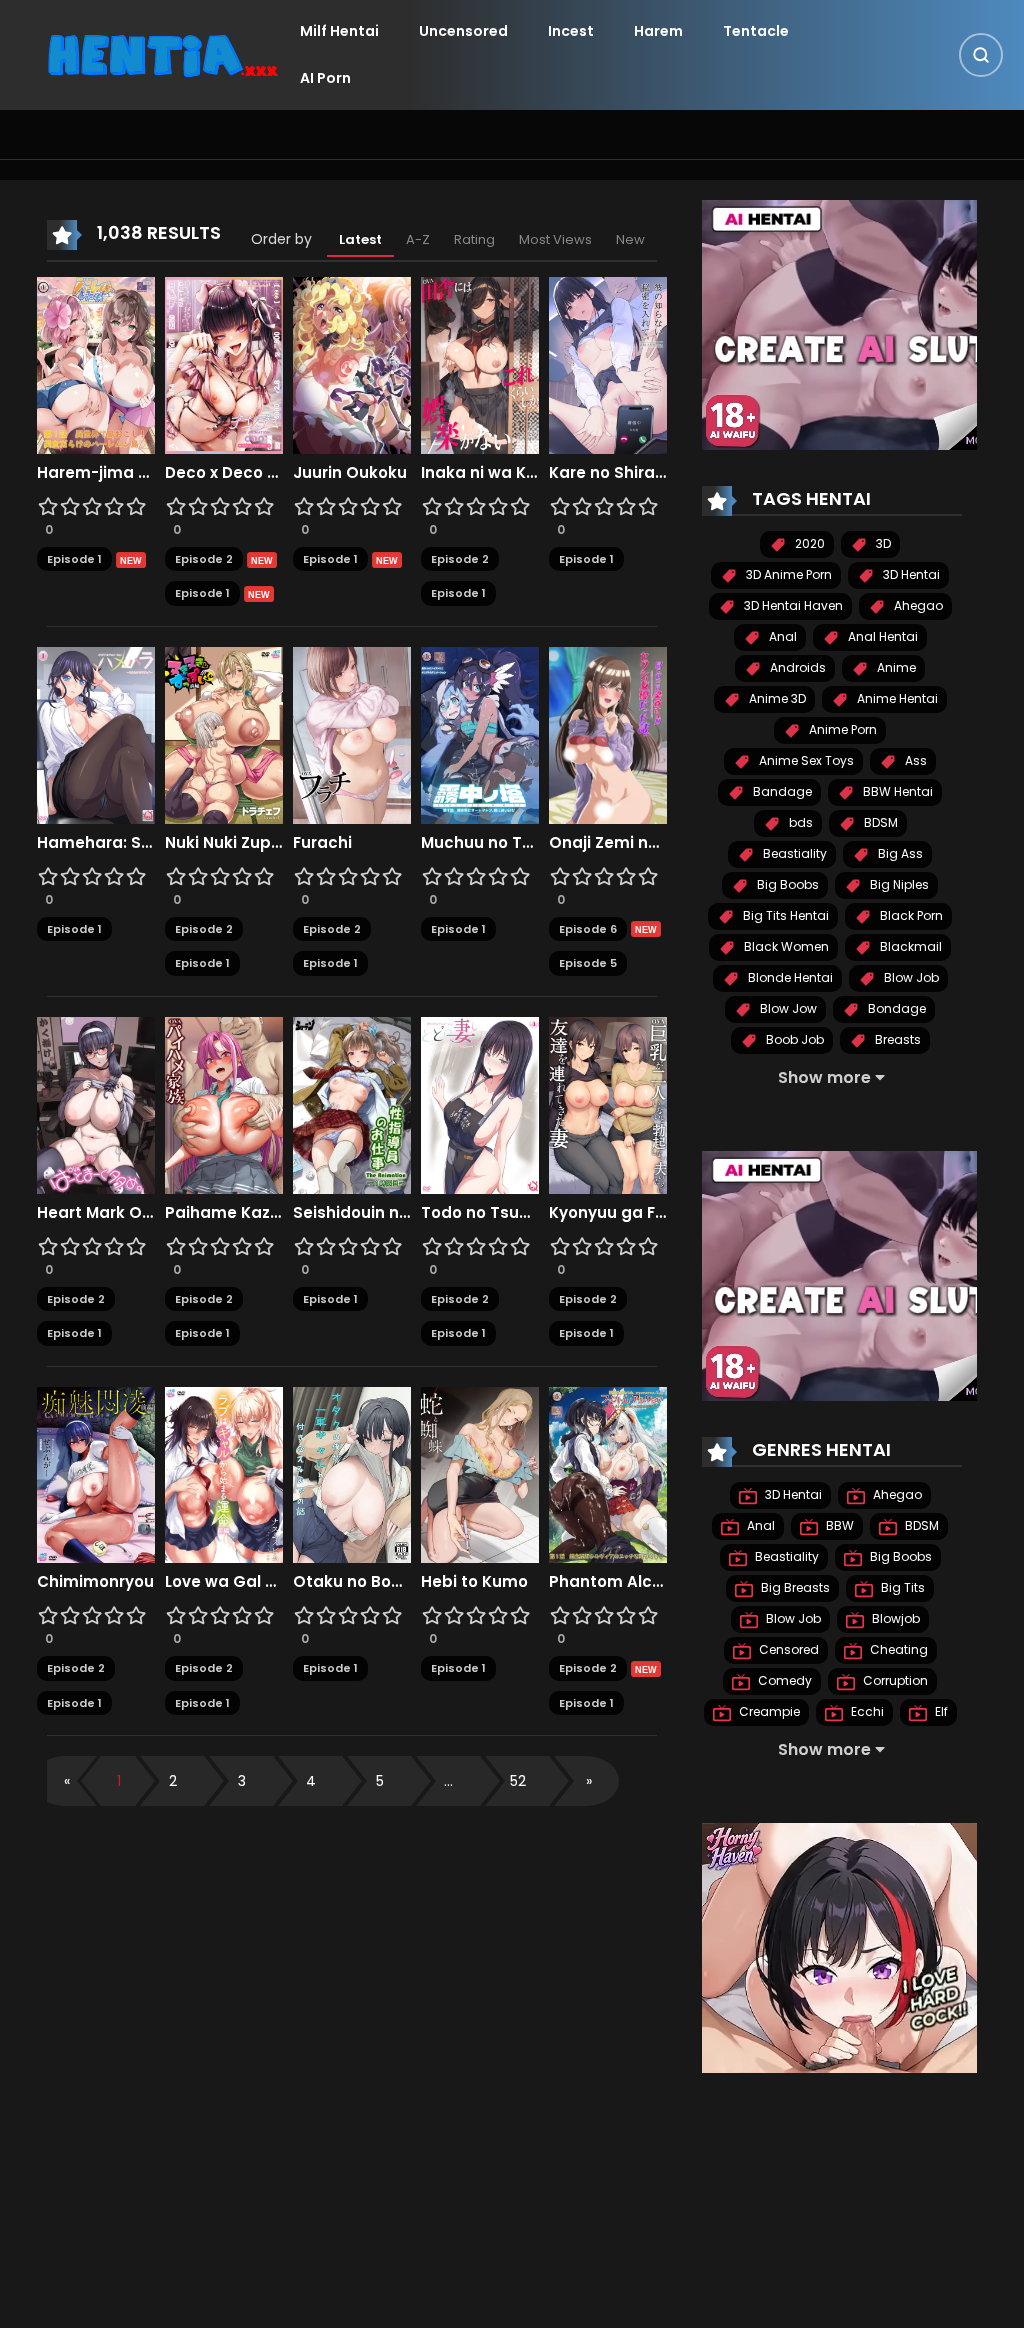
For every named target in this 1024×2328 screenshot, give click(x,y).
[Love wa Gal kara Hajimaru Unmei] (224, 1474)
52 (518, 1781)
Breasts (896, 1039)
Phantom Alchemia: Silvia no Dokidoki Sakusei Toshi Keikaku (608, 1582)
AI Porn (325, 78)
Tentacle (756, 31)
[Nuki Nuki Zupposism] (224, 734)
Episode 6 (588, 929)
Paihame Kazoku (224, 1213)
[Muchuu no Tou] (480, 734)
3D (882, 543)
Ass (914, 760)
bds (799, 822)
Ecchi (866, 1711)
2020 (808, 543)
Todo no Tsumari (480, 1213)
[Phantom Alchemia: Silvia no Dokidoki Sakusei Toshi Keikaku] (608, 1474)
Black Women (785, 946)
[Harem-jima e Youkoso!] (96, 364)
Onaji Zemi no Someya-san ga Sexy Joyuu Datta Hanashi (608, 843)
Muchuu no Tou (480, 843)
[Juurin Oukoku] (352, 364)
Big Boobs (786, 884)
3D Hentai (910, 574)
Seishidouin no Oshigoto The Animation (352, 1213)
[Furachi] (352, 734)
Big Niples (898, 884)
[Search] (981, 55)
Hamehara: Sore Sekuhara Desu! (96, 843)
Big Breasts (794, 1587)
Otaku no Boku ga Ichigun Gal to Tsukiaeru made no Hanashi (352, 1582)
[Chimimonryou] (96, 1474)
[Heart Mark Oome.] (96, 1104)
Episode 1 (74, 559)
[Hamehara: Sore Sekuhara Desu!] (96, 734)
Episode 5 (588, 963)
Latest (360, 239)
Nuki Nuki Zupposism (224, 843)
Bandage (781, 791)
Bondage (895, 1008)
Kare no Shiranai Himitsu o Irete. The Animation (608, 473)
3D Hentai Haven (792, 605)
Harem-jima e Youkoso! (96, 473)
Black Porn (910, 915)
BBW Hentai (896, 791)
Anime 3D (776, 698)
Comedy (783, 1680)
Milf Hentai (339, 31)
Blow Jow (787, 1008)
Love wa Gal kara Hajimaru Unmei (224, 1582)
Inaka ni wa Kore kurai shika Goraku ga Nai (480, 473)
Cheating (897, 1649)
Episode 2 (204, 559)
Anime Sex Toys (805, 760)
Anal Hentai (881, 636)
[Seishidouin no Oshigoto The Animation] (352, 1104)
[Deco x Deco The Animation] (224, 364)
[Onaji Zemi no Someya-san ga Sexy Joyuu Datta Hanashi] (608, 734)
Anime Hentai (896, 698)
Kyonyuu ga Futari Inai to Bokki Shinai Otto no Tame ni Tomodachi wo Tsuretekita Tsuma (608, 1213)
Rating (474, 239)
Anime (895, 667)
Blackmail (909, 946)
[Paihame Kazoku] (224, 1104)
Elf (940, 1711)
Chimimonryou (95, 1582)
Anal (781, 636)
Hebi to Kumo (474, 1582)
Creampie (768, 1711)
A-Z (418, 239)
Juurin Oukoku (350, 473)
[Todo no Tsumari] (480, 1104)
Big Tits (901, 1587)
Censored (787, 1649)
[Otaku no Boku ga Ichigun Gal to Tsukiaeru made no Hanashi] (352, 1474)
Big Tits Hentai (784, 915)
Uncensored (463, 31)
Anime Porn (841, 729)
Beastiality (793, 853)
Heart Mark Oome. (96, 1213)
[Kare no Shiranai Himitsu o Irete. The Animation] (608, 364)
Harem (658, 31)
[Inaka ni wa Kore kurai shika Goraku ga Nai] (480, 364)
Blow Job (910, 977)
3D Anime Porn (787, 574)
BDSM (879, 822)
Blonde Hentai (789, 977)
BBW (838, 1525)
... (448, 1781)
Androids (796, 667)
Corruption (894, 1680)
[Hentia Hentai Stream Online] (163, 54)
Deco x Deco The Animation (224, 473)
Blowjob (894, 1618)
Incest (571, 31)
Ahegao (917, 605)
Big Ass (899, 853)
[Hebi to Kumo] (480, 1474)
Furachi (322, 843)
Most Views (555, 239)
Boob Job (793, 1039)
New (630, 239)
